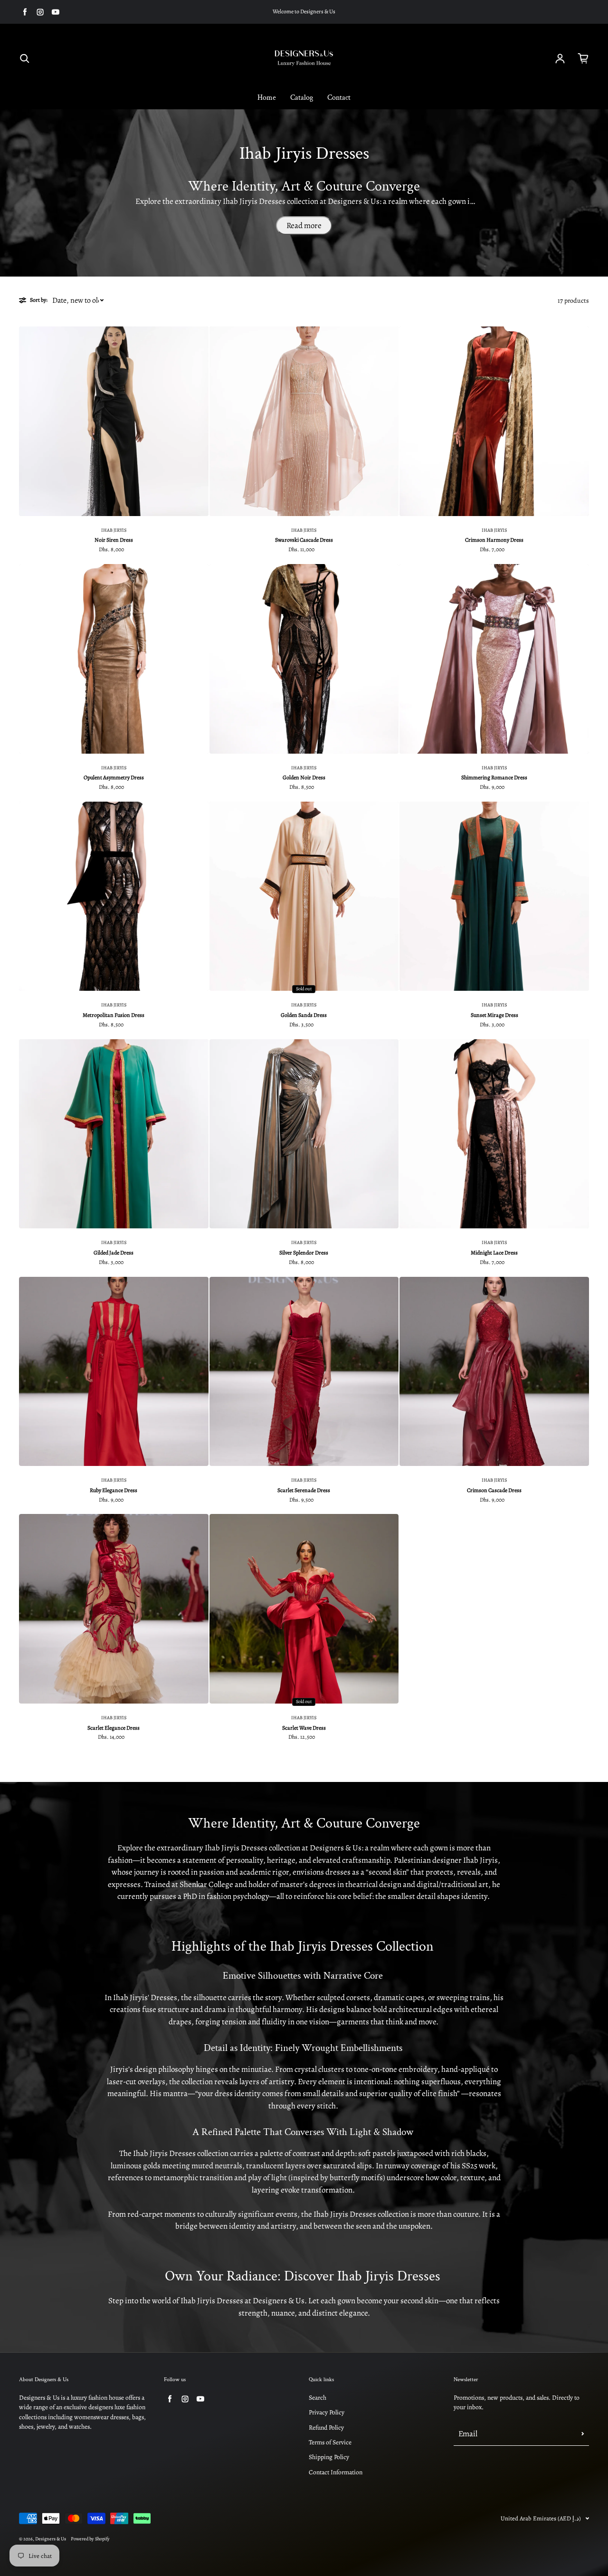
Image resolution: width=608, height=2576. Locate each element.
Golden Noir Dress (304, 777)
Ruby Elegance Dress (114, 1490)
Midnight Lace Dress (494, 1253)
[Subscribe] (583, 2434)
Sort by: (39, 300)
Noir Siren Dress (114, 540)
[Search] (25, 58)
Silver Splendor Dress (304, 1253)
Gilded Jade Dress (114, 1253)
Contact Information (336, 2472)
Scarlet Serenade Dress (304, 1490)
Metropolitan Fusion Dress (114, 1015)
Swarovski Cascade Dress (304, 540)
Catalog (302, 98)
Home (267, 98)
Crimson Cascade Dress (494, 1490)
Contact (339, 98)
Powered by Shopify (90, 2539)
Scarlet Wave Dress (304, 1728)
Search (318, 2398)
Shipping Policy (329, 2457)
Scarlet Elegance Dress (114, 1728)
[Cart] (583, 58)
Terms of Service (330, 2442)
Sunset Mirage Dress (494, 1015)
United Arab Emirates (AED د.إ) (541, 2518)
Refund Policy (326, 2428)
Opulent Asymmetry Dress (114, 777)
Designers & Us (51, 2539)
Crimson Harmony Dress (494, 540)
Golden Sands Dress (304, 1015)
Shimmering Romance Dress (494, 777)
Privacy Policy (327, 2412)
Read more (304, 225)
